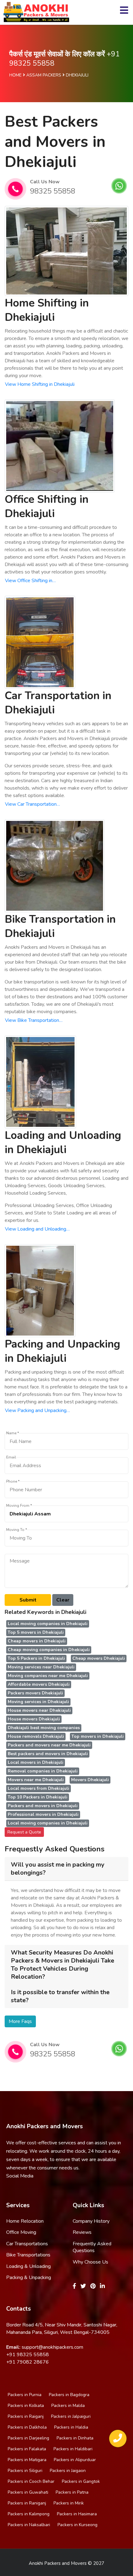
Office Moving (21, 2232)
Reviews (82, 2232)
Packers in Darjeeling (28, 2438)
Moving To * (17, 1530)
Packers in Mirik (69, 2503)
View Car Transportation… (32, 804)
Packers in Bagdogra (69, 2395)
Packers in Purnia (25, 2395)
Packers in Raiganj (26, 2416)
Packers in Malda (68, 2406)
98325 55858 (53, 191)
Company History (91, 2221)
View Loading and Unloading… (37, 1229)
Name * (13, 1433)
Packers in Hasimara (77, 2514)
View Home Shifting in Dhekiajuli (40, 384)
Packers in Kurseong (77, 2525)
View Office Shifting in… (30, 581)
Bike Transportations (28, 2255)
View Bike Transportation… (34, 1020)
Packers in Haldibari (73, 2449)
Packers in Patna (72, 2492)
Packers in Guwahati (28, 2492)
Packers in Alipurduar (75, 2460)
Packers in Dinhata (75, 2438)
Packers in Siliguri (25, 2471)
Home (15, 75)
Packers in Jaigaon (68, 2471)
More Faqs (20, 2021)
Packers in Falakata (27, 2449)
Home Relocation (25, 2221)
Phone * (13, 1482)
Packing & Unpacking (29, 2277)
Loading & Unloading (28, 2266)
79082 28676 (33, 2362)
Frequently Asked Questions (92, 2247)
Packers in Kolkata (26, 2406)
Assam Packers (44, 75)
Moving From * (19, 1506)
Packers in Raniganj (27, 2503)
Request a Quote (24, 1832)
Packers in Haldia (71, 2427)
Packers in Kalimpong (29, 2514)
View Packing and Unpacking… (37, 1410)
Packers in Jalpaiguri (71, 2416)
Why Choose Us (90, 2262)
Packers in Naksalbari (29, 2525)
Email (11, 1457)
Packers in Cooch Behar (31, 2481)
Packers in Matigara (27, 2460)
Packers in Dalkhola (27, 2427)
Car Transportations (27, 2244)
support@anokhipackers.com (52, 2347)
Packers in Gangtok (81, 2481)
